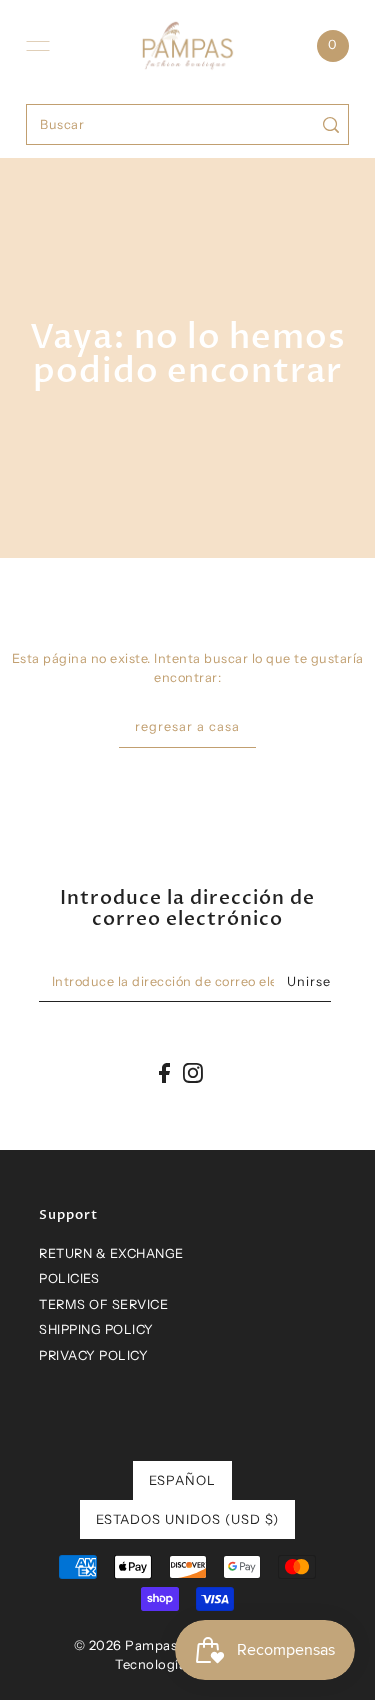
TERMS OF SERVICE (103, 1304)
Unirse (309, 981)
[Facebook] (164, 1072)
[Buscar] (330, 124)
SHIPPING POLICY (96, 1329)
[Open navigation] (38, 46)
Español (182, 1480)
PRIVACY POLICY (93, 1355)
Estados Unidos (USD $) (187, 1519)
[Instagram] (193, 1072)
